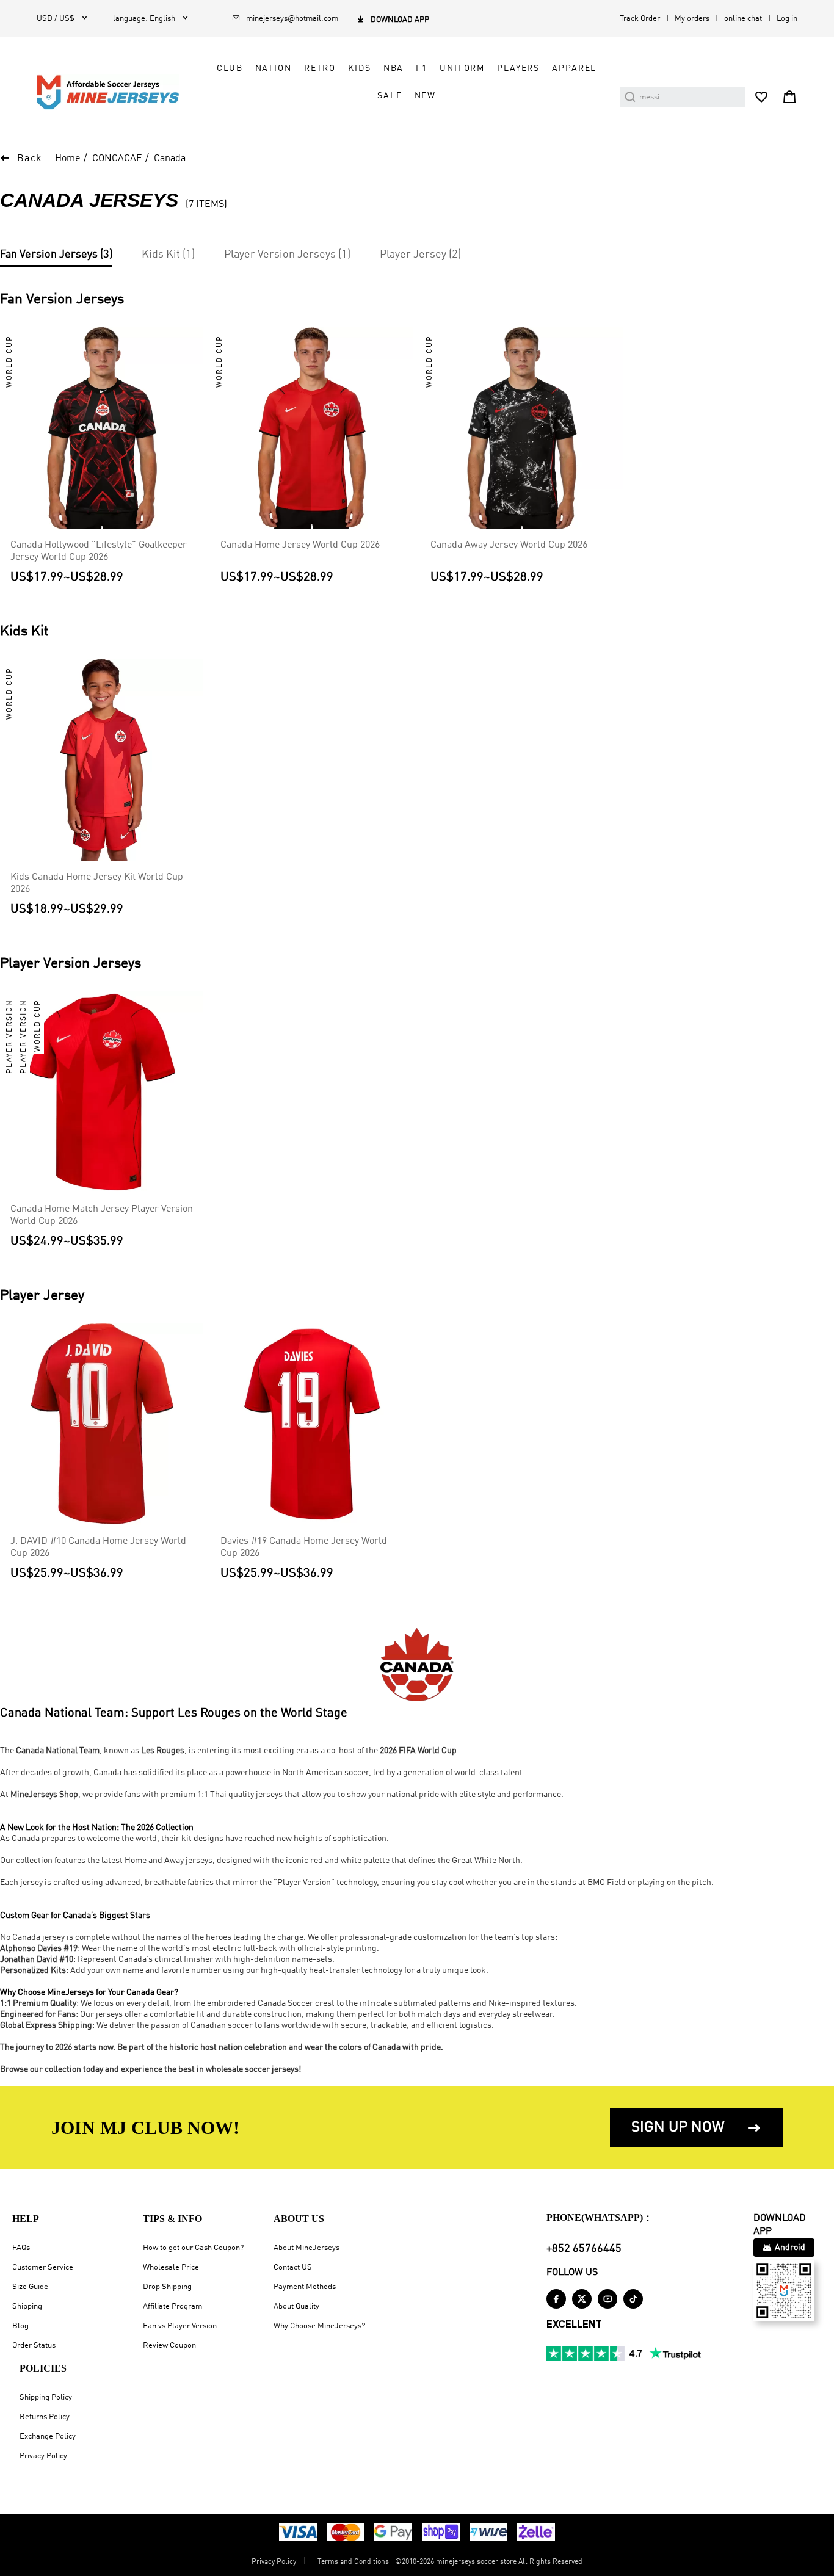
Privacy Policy (43, 2456)
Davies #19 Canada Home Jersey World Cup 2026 (304, 1547)
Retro (320, 68)
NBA (394, 68)
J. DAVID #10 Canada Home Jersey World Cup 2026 (98, 1547)
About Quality (296, 2306)
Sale (390, 96)
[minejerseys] (115, 92)
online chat (743, 19)
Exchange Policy (48, 2437)
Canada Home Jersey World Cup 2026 (300, 545)
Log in (787, 19)
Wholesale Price (171, 2267)
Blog (20, 2326)
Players (518, 68)
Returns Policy (45, 2417)
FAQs (21, 2248)
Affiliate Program (172, 2306)
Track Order (640, 19)
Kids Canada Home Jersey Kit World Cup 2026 (97, 883)
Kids (359, 68)
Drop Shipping (167, 2287)
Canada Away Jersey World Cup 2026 (509, 545)
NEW (426, 96)
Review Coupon (169, 2346)
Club (230, 68)
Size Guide (30, 2287)
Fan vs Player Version (180, 2326)
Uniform (462, 68)
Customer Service (43, 2267)
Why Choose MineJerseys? (319, 2326)
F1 (422, 68)
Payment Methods (305, 2287)
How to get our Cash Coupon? (193, 2248)
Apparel (574, 68)
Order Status (34, 2346)
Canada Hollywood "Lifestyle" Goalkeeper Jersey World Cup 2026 (99, 551)
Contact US (293, 2267)
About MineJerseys (306, 2248)
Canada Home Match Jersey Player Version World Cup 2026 (102, 1215)
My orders (692, 19)
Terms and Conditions (353, 2562)
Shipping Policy (46, 2397)
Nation (274, 68)
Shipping (27, 2306)
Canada (170, 159)
